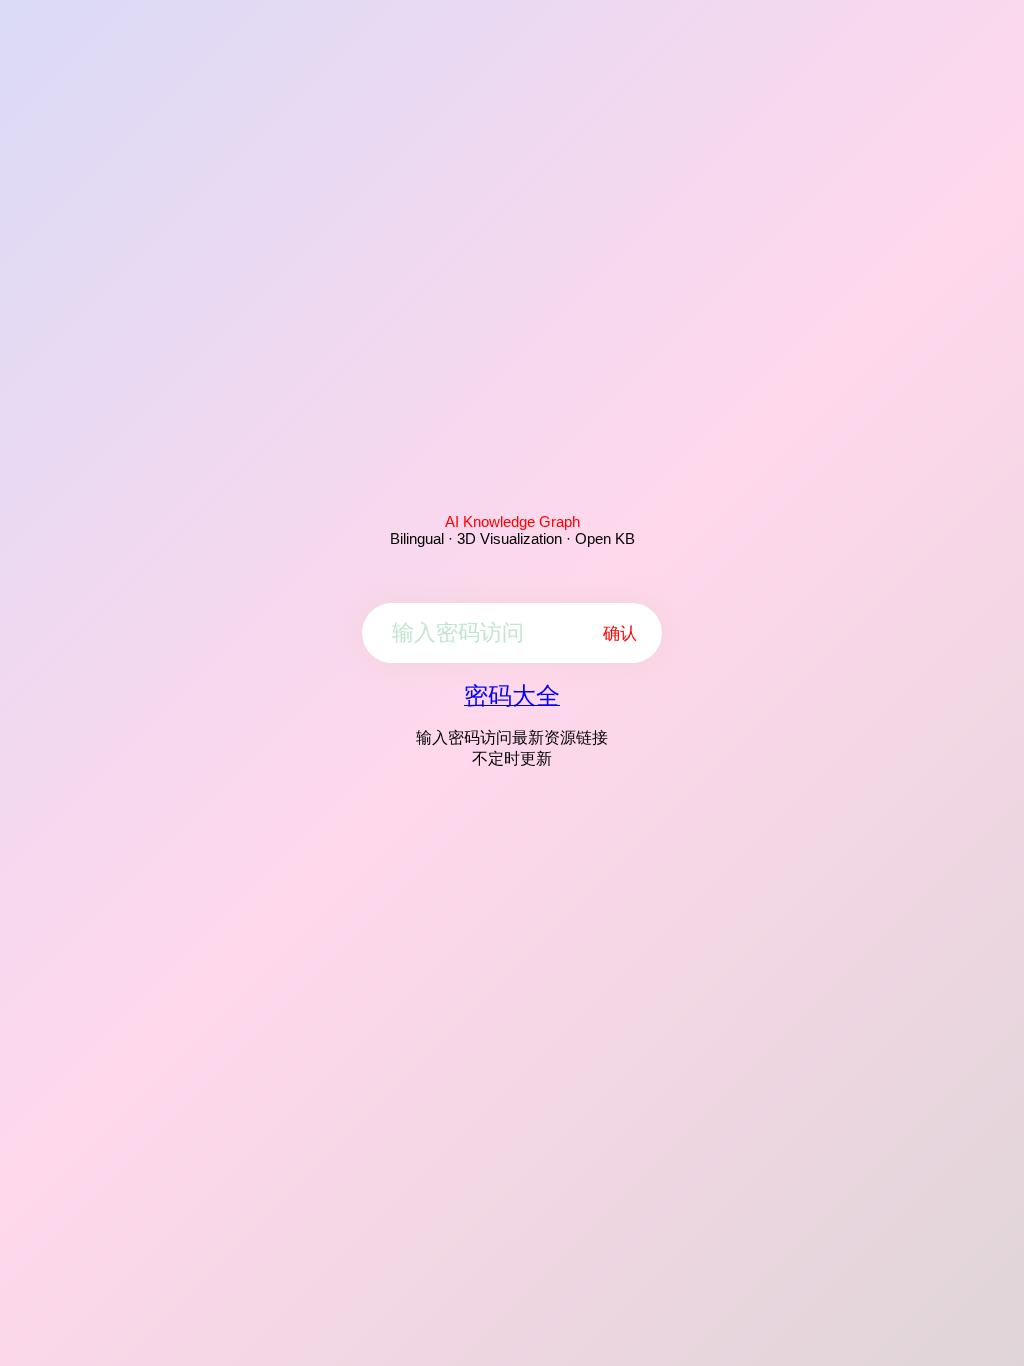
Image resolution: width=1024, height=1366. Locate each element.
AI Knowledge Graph (512, 521)
